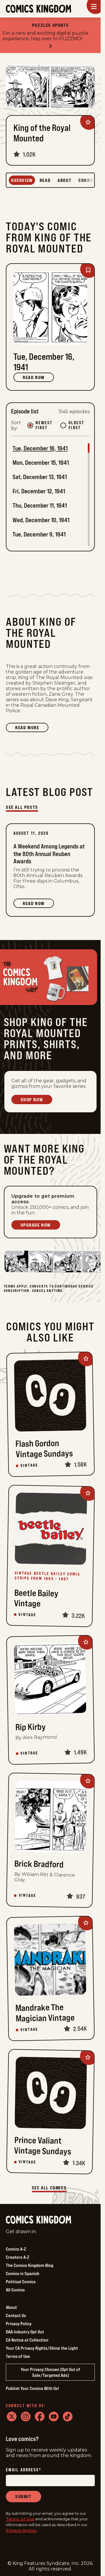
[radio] (30, 425)
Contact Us (16, 2315)
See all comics (49, 2188)
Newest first (44, 425)
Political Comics (21, 2282)
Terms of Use (18, 2356)
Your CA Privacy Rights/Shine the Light (42, 2348)
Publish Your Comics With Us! (32, 2388)
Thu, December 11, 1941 (40, 505)
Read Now (34, 377)
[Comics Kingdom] (38, 2220)
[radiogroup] (58, 425)
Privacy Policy (19, 2324)
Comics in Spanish (23, 2273)
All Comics (15, 2290)
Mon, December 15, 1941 (41, 463)
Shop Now (32, 1100)
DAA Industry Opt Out (25, 2332)
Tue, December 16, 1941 (40, 448)
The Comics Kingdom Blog (30, 2265)
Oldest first (76, 425)
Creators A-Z (17, 2257)
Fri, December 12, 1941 (39, 491)
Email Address (24, 2470)
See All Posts (22, 807)
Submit (23, 2496)
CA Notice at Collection (27, 2340)
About (11, 2307)
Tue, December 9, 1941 (39, 534)
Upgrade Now (36, 1225)
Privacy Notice (21, 2530)
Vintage (29, 1465)
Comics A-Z (16, 2249)
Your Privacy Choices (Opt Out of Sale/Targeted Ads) (50, 2372)
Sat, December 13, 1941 (40, 477)
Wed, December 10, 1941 (41, 520)
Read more (32, 728)
